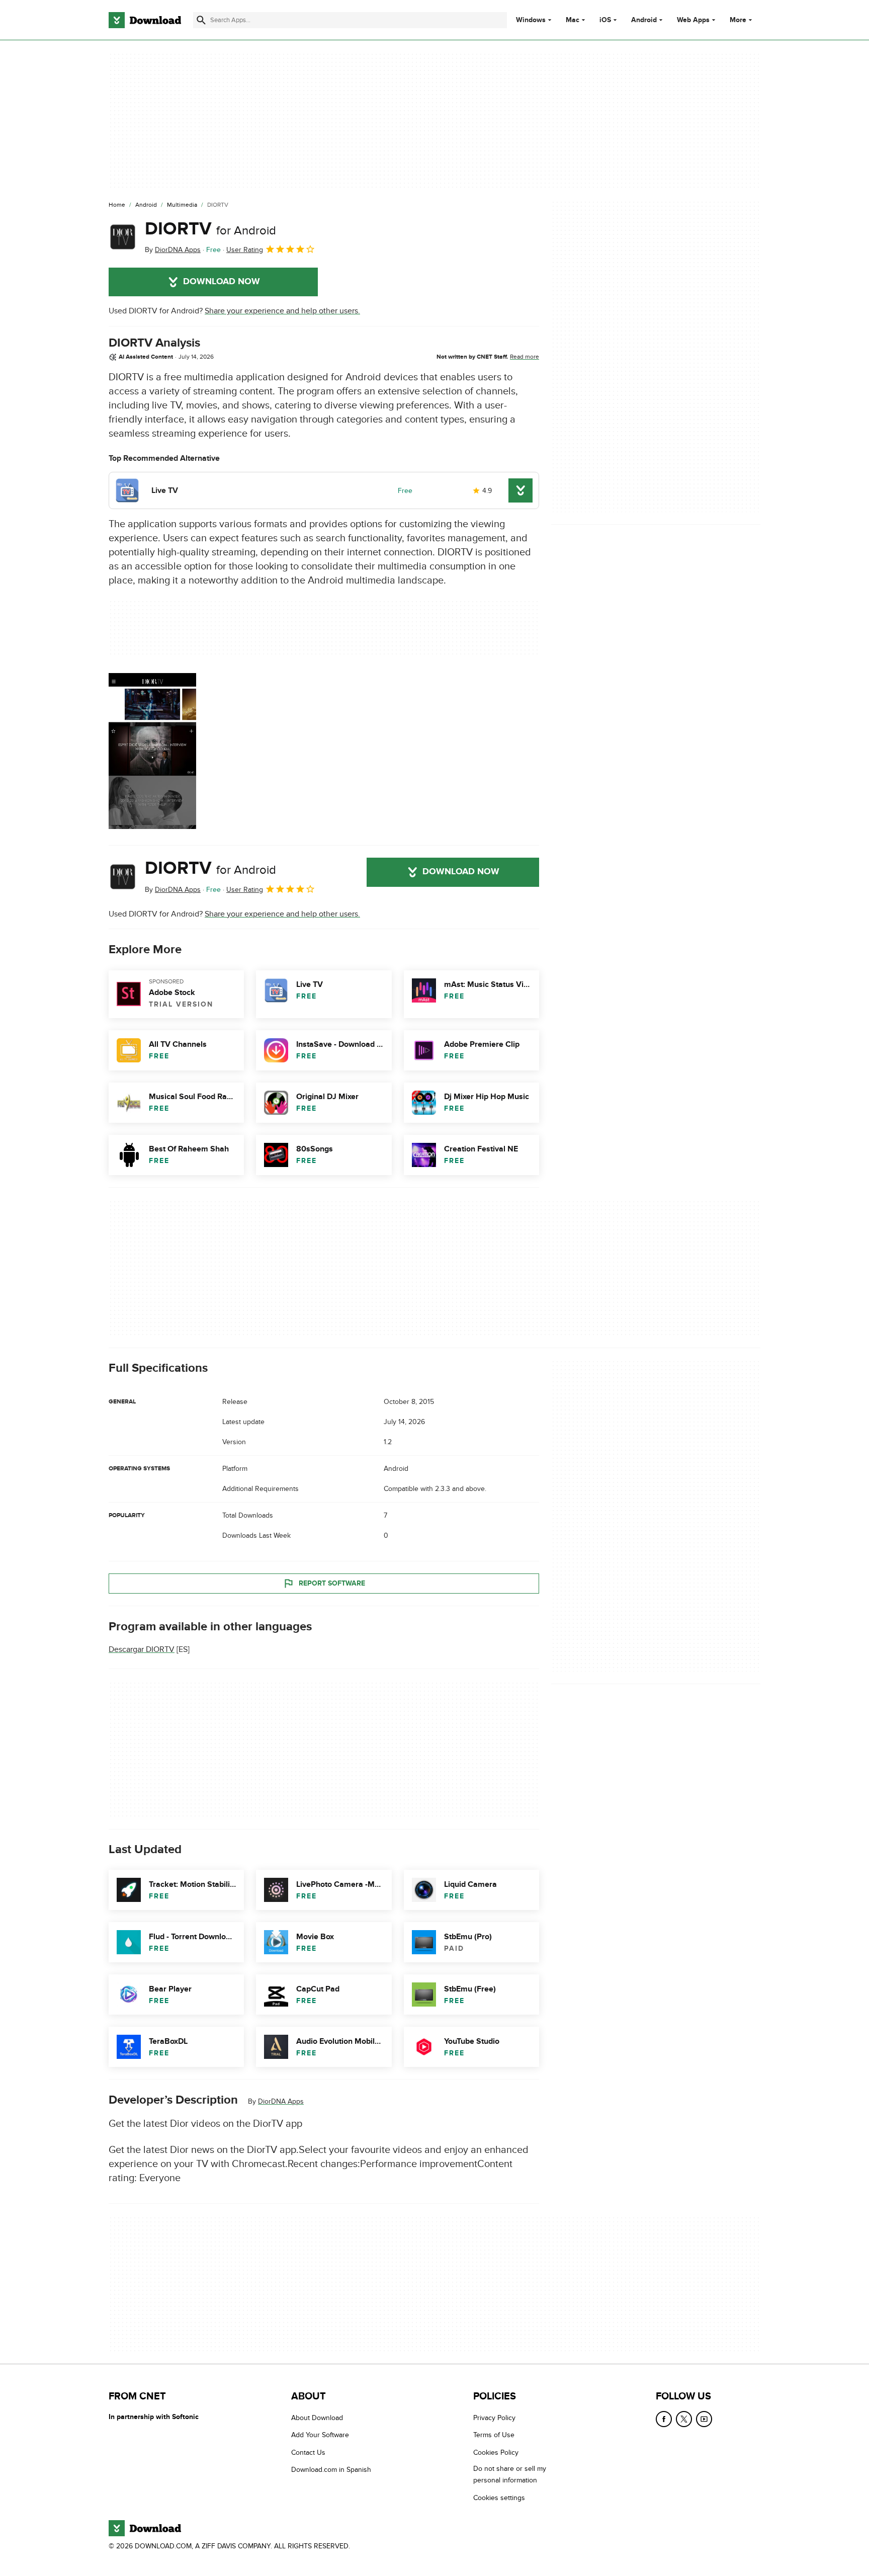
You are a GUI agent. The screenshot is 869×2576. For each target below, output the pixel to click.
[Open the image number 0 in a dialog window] (152, 751)
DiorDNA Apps (281, 2101)
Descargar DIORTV (142, 1649)
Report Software (332, 1583)
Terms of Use (494, 2435)
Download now (222, 282)
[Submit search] (201, 20)
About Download (317, 2418)
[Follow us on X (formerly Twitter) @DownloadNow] (684, 2419)
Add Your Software (320, 2435)
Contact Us (308, 2452)
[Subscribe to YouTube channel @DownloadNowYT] (704, 2419)
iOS (605, 20)
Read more (525, 357)
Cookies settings (499, 2497)
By (173, 250)
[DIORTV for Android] (123, 237)
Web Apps (693, 20)
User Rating (245, 250)
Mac (573, 20)
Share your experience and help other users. (282, 311)
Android (644, 20)
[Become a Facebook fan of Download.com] (664, 2419)
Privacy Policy (494, 2418)
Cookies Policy (496, 2452)
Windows (531, 20)
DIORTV (210, 229)
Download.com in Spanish (331, 2470)
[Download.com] (145, 20)
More (738, 20)
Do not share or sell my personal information (510, 2474)
